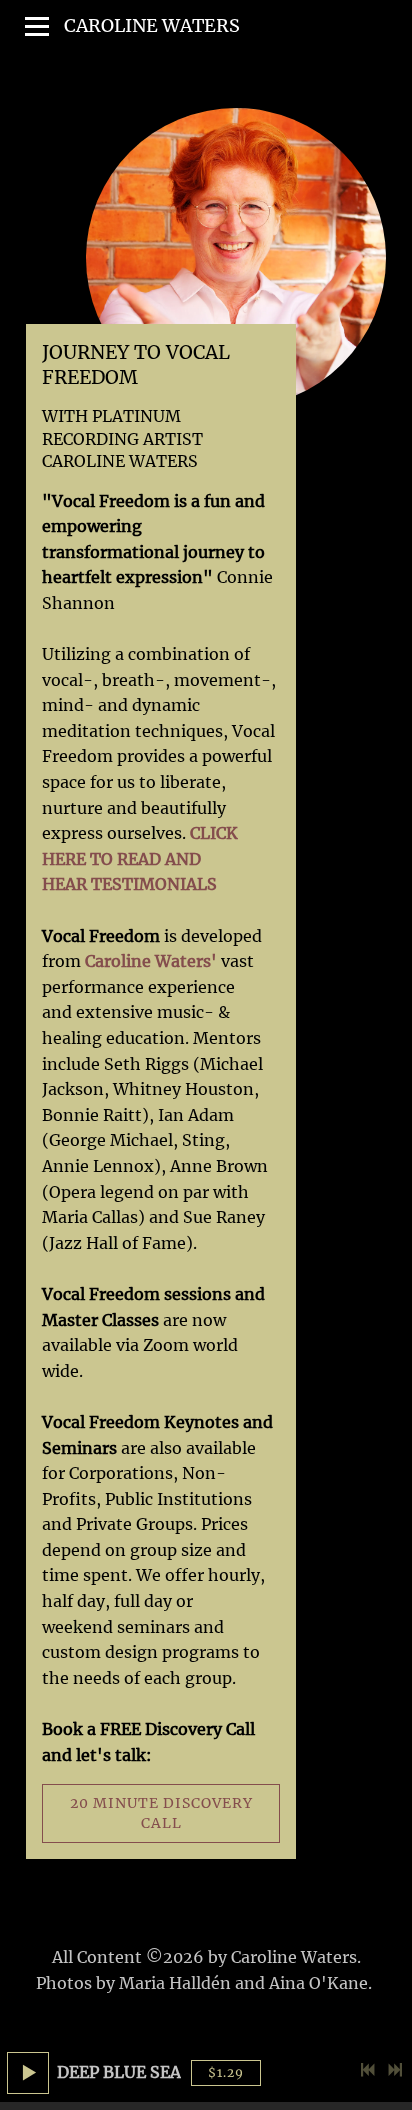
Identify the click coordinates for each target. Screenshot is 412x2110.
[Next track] (395, 2070)
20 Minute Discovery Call (161, 1813)
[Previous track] (368, 2070)
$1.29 (226, 2072)
